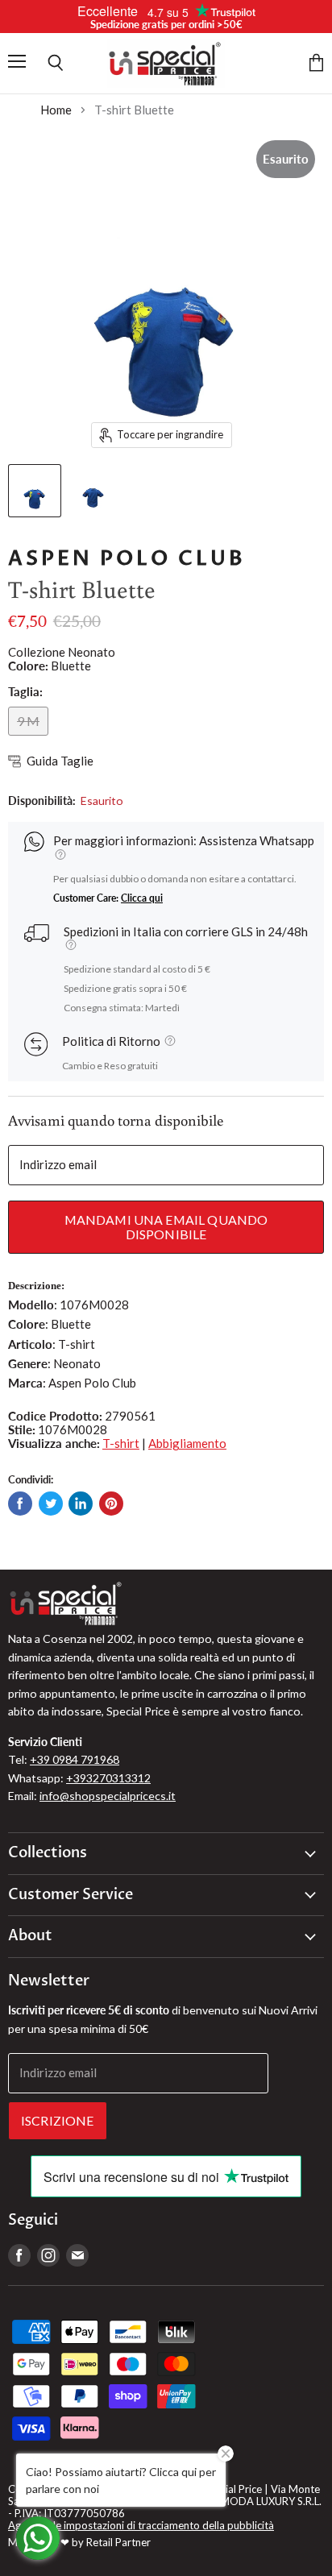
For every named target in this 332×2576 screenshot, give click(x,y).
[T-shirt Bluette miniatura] (35, 491)
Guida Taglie (60, 761)
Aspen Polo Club (127, 558)
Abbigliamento (187, 1443)
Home (56, 110)
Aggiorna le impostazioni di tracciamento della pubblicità (141, 2525)
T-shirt (121, 1443)
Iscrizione (58, 2120)
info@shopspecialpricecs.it (108, 1796)
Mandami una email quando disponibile (166, 1227)
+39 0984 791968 (75, 1759)
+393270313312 (108, 1778)
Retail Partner (118, 2542)
